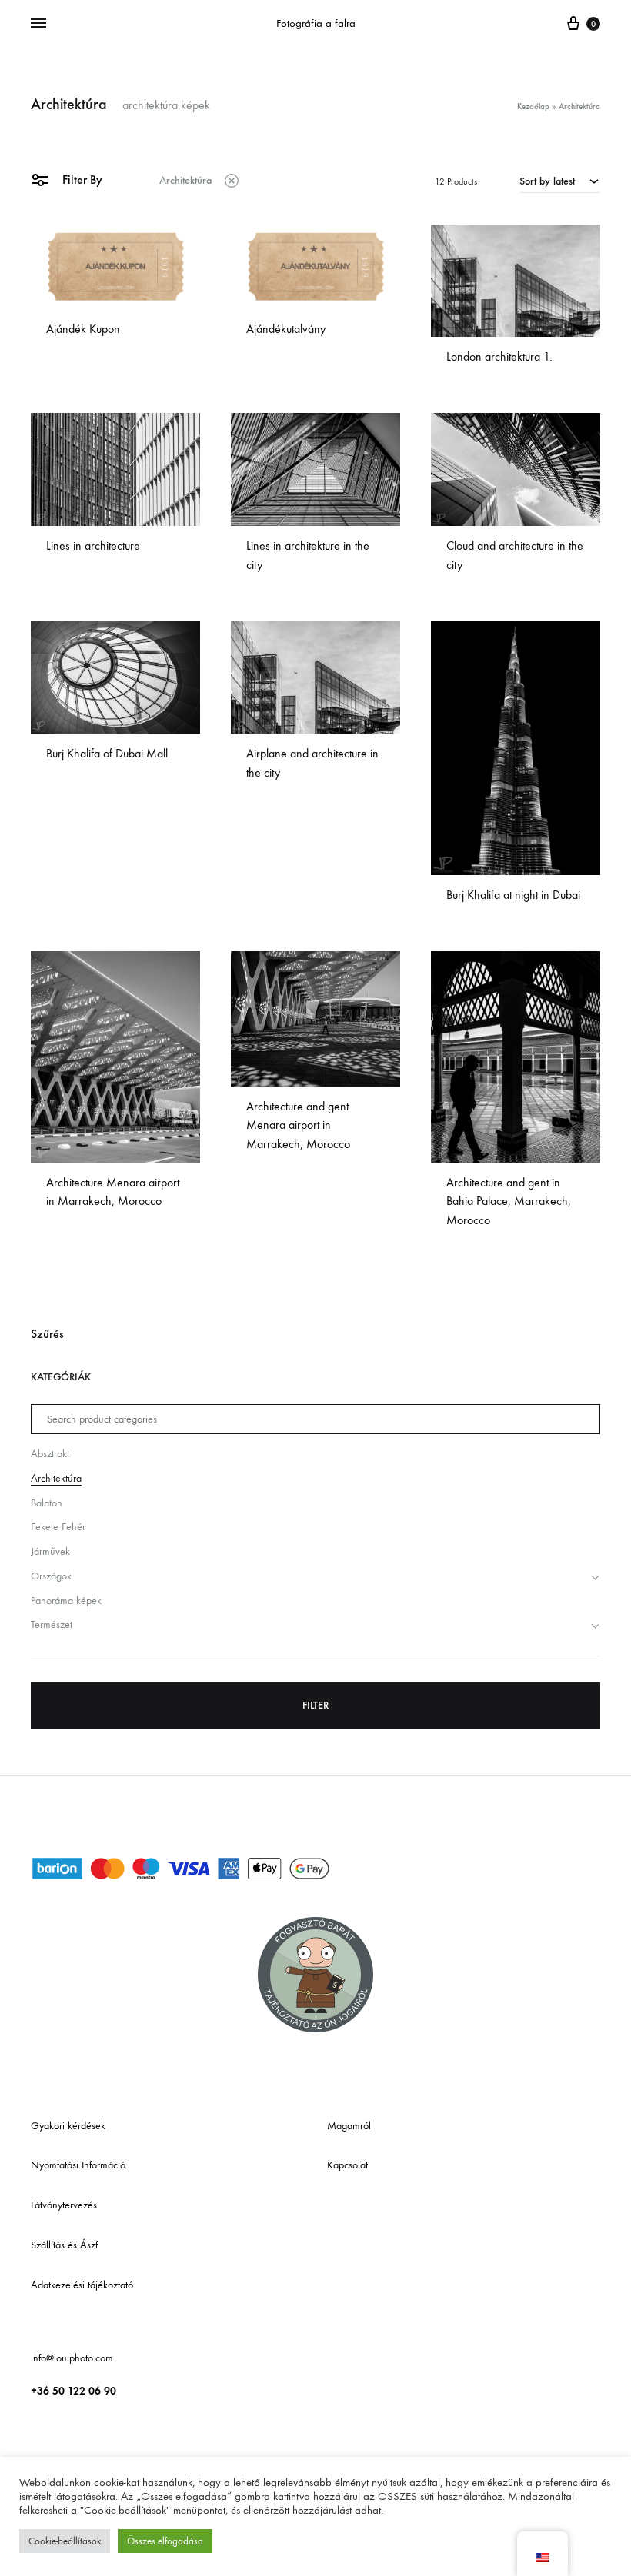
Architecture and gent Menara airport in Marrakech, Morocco (298, 1125)
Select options (85, 353)
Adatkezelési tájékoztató (82, 2285)
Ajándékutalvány (286, 329)
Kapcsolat (347, 2165)
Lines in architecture (93, 546)
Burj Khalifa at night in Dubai (513, 895)
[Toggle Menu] (38, 24)
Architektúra (185, 180)
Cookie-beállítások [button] (65, 2541)
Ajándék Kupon (83, 329)
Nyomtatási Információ (78, 2165)
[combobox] (560, 181)
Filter (315, 1705)
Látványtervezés (64, 2205)
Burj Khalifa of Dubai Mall (107, 753)
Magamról (349, 2126)
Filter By (81, 180)
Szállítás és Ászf (64, 2245)
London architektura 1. (499, 356)
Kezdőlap (533, 107)
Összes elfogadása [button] (165, 2541)
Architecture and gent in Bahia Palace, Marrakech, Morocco (509, 1201)
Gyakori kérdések (68, 2126)
